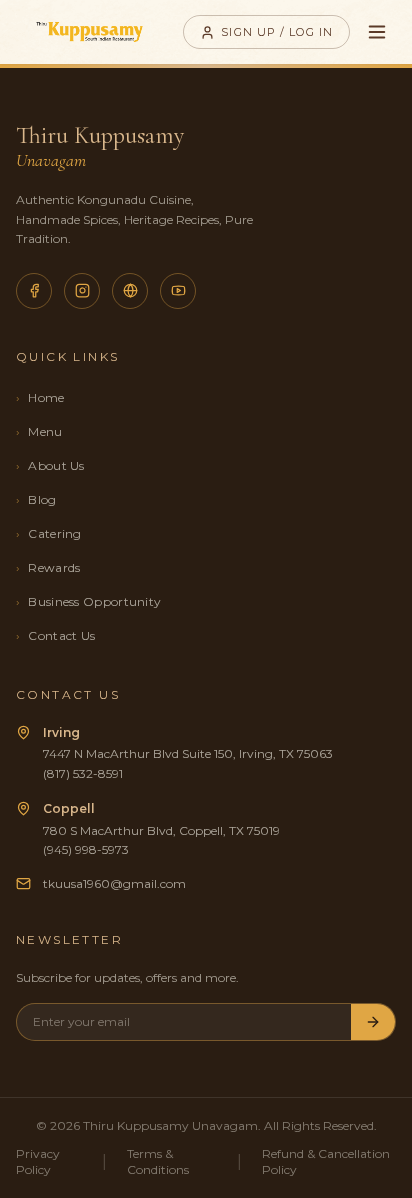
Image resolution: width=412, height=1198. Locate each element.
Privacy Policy (38, 1161)
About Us (50, 465)
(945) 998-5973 (86, 849)
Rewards (48, 567)
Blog (36, 499)
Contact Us (55, 635)
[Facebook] (34, 291)
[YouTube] (178, 291)
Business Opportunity (88, 601)
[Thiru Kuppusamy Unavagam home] (89, 32)
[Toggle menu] (377, 32)
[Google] (130, 291)
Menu (39, 431)
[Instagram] (82, 291)
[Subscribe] (373, 1022)
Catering (49, 533)
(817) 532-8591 (83, 773)
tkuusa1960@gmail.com (114, 883)
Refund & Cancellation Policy (326, 1161)
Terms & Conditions (158, 1161)
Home (40, 397)
